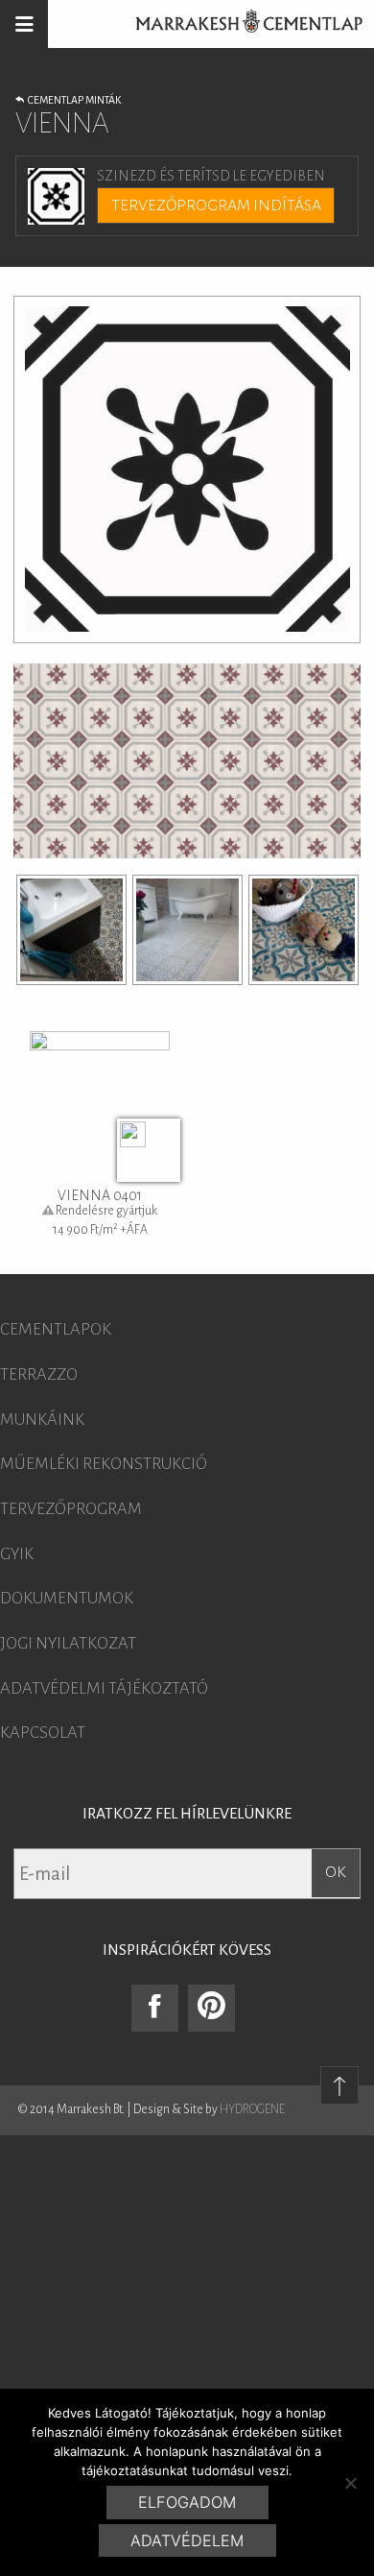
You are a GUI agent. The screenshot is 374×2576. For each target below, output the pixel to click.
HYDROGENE (252, 2109)
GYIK (17, 1554)
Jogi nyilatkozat (68, 1644)
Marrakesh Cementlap (239, 24)
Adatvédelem (187, 2540)
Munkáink (42, 1420)
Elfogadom (187, 2502)
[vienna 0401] (71, 930)
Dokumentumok (67, 1599)
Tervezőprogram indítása (216, 205)
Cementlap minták (72, 100)
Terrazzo (39, 1375)
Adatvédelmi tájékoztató (104, 1689)
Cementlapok (56, 1330)
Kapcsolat (43, 1733)
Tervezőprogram (71, 1509)
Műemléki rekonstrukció (104, 1464)
